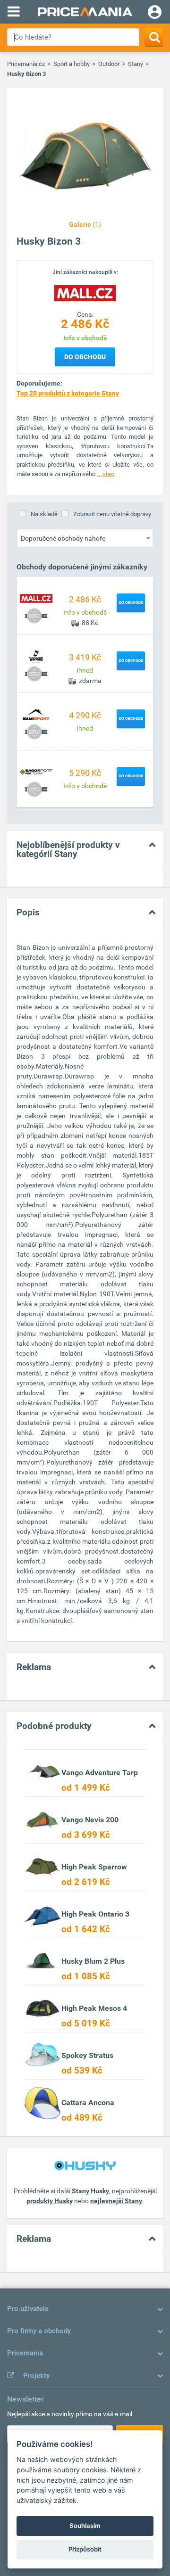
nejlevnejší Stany (116, 2201)
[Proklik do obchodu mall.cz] (36, 598)
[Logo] (85, 293)
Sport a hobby (72, 64)
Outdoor (109, 64)
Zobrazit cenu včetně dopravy (112, 514)
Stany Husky (90, 2191)
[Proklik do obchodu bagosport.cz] (36, 771)
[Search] (154, 37)
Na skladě (44, 514)
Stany (136, 64)
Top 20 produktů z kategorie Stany (68, 393)
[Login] (155, 13)
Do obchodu (85, 357)
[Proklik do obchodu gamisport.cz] (36, 714)
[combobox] (85, 538)
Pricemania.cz (26, 64)
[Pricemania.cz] (85, 12)
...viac (106, 474)
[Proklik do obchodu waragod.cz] (36, 656)
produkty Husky (50, 2201)
